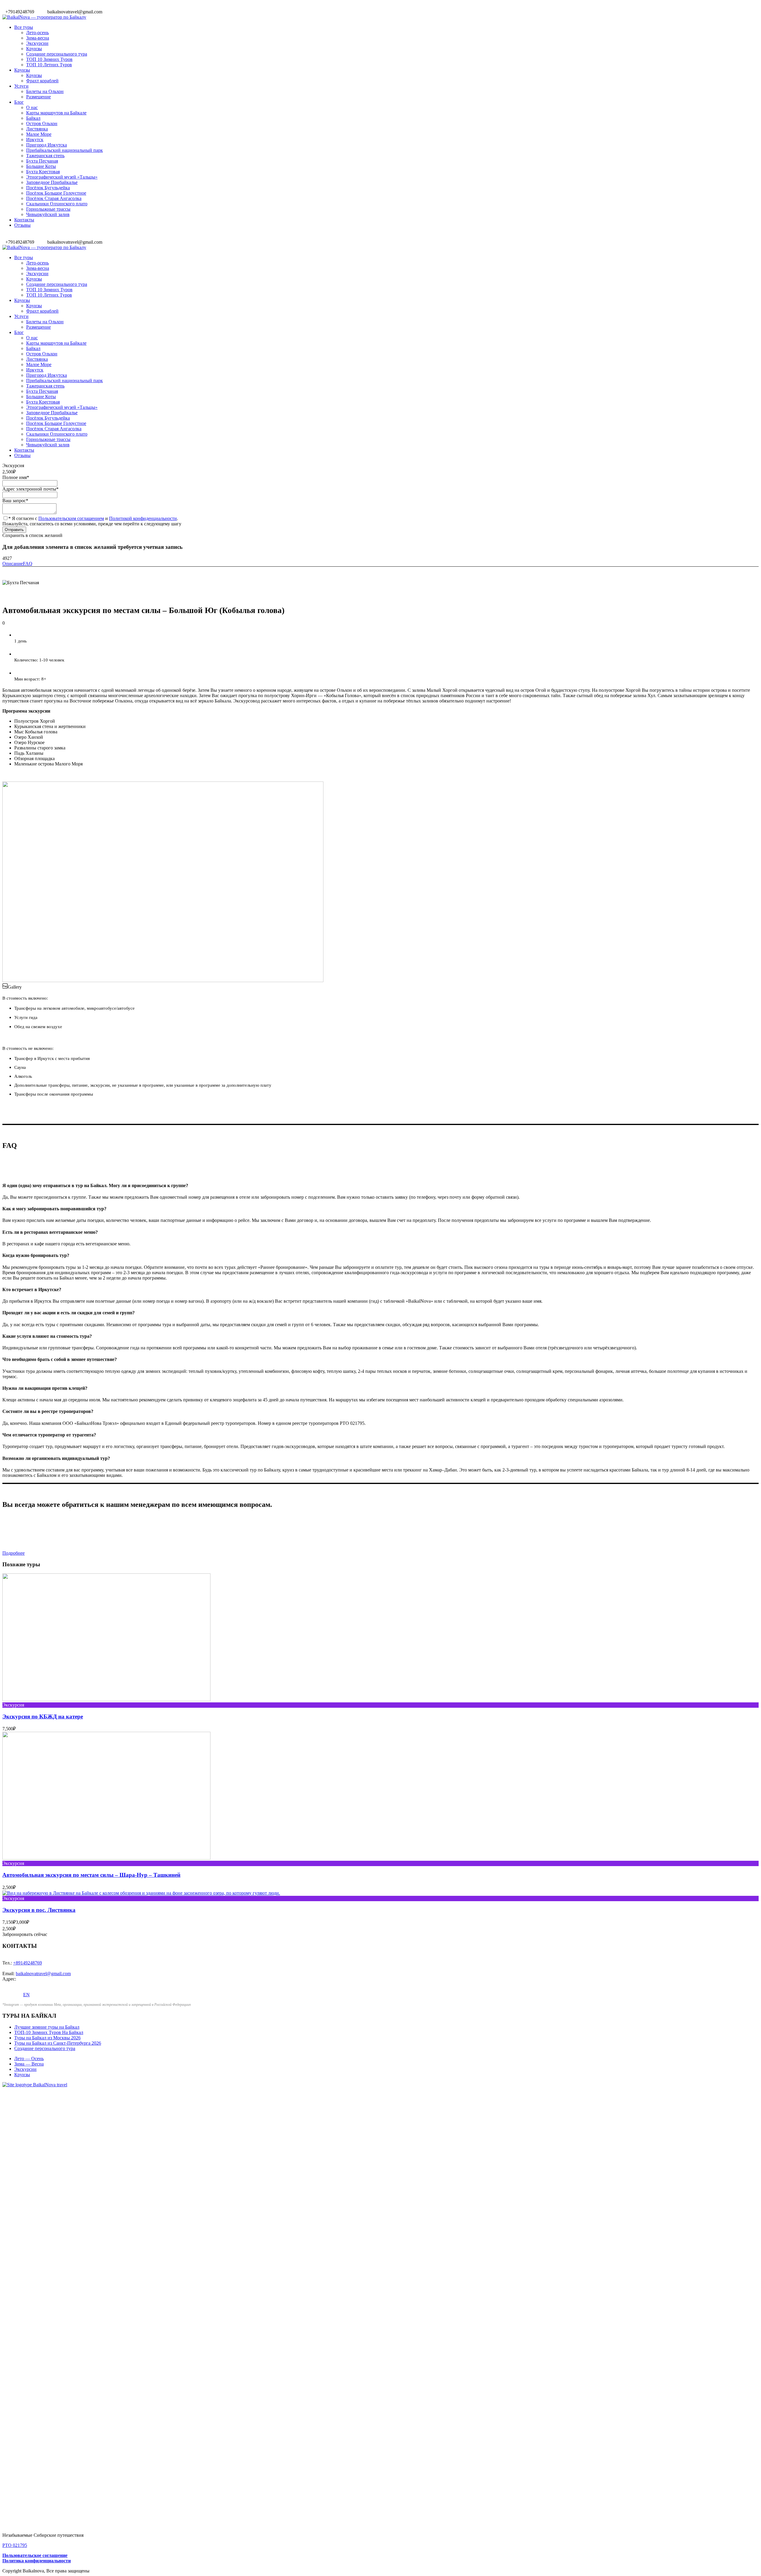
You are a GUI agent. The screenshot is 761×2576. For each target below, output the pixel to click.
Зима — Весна (29, 2064)
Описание (13, 564)
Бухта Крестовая (43, 172)
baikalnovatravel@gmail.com (43, 1974)
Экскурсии (37, 43)
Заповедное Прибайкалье (52, 182)
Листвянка (37, 129)
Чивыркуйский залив (48, 214)
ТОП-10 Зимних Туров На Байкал (49, 2032)
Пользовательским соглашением (71, 518)
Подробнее (14, 1553)
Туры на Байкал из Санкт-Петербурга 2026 (58, 2043)
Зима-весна (38, 38)
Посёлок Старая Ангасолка (54, 198)
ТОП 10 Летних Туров (49, 65)
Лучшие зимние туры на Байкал (47, 2027)
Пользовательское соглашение (35, 2555)
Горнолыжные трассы (48, 209)
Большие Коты (41, 166)
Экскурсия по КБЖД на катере (43, 1716)
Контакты (24, 220)
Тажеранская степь (45, 156)
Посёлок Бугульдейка (48, 188)
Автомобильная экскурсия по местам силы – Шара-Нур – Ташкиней (91, 1875)
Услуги (21, 86)
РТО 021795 (15, 2545)
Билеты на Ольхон (45, 91)
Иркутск (35, 140)
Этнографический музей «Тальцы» (62, 177)
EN (26, 1995)
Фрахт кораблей (42, 81)
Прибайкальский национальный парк (65, 150)
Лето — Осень (29, 2059)
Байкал (33, 118)
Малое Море (39, 134)
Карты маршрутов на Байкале (56, 113)
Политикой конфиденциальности (143, 518)
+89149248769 (27, 1963)
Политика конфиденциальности (37, 2561)
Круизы (34, 49)
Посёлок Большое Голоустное (56, 193)
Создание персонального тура (57, 54)
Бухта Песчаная (42, 161)
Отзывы (22, 225)
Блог (19, 102)
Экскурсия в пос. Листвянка (39, 1910)
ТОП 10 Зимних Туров (49, 59)
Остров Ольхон (42, 123)
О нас (32, 107)
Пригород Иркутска (47, 145)
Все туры (24, 27)
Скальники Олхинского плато (57, 204)
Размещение (38, 97)
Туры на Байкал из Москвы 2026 (47, 2038)
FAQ (28, 564)
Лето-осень (37, 33)
